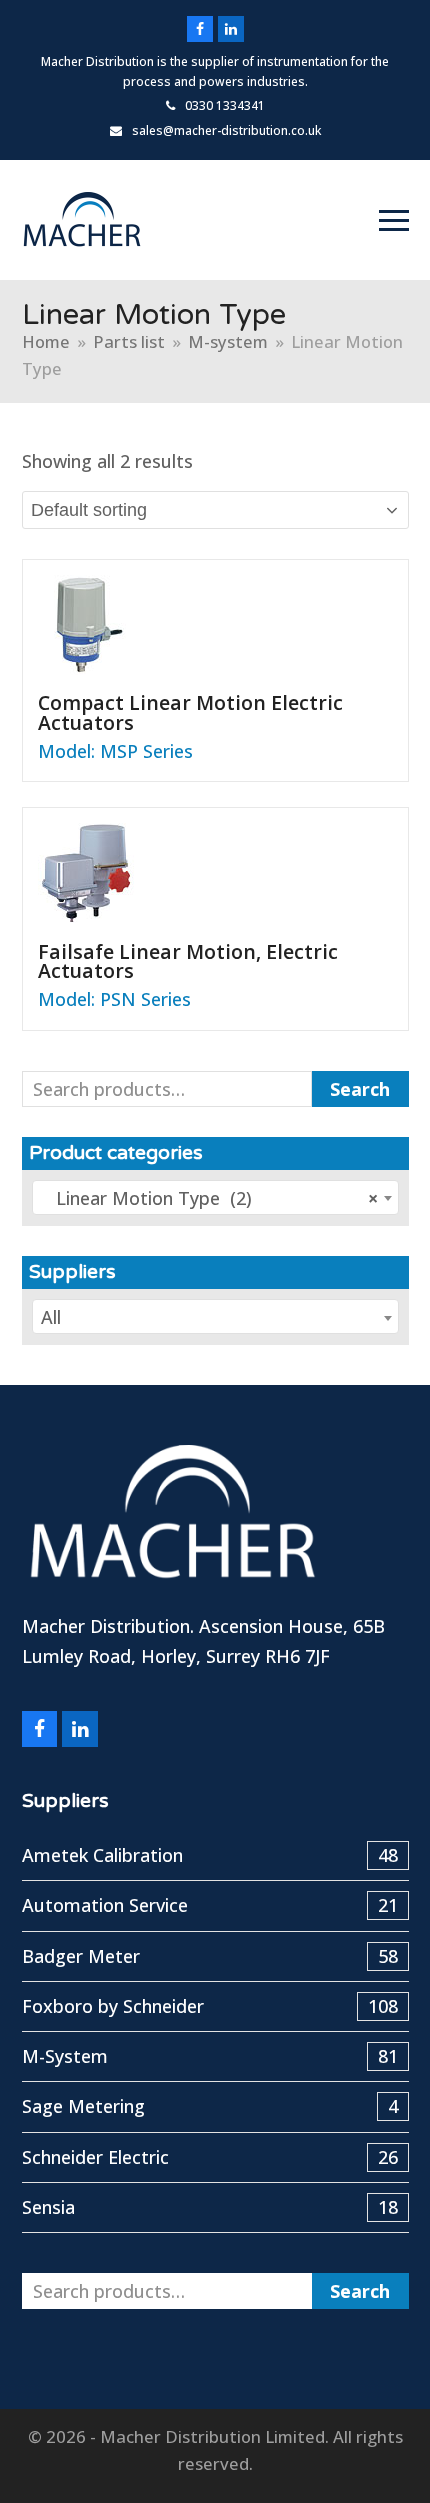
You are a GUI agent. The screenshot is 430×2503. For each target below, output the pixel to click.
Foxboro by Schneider (210, 2006)
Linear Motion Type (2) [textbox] (210, 1198)
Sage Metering (210, 2106)
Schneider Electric (210, 2157)
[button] (394, 220)
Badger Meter (210, 1956)
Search (360, 1089)
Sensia (210, 2207)
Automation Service (210, 1905)
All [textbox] (51, 1317)
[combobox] (216, 1197)
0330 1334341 (225, 105)
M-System (210, 2056)
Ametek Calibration (210, 1855)
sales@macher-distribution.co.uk (226, 130)
